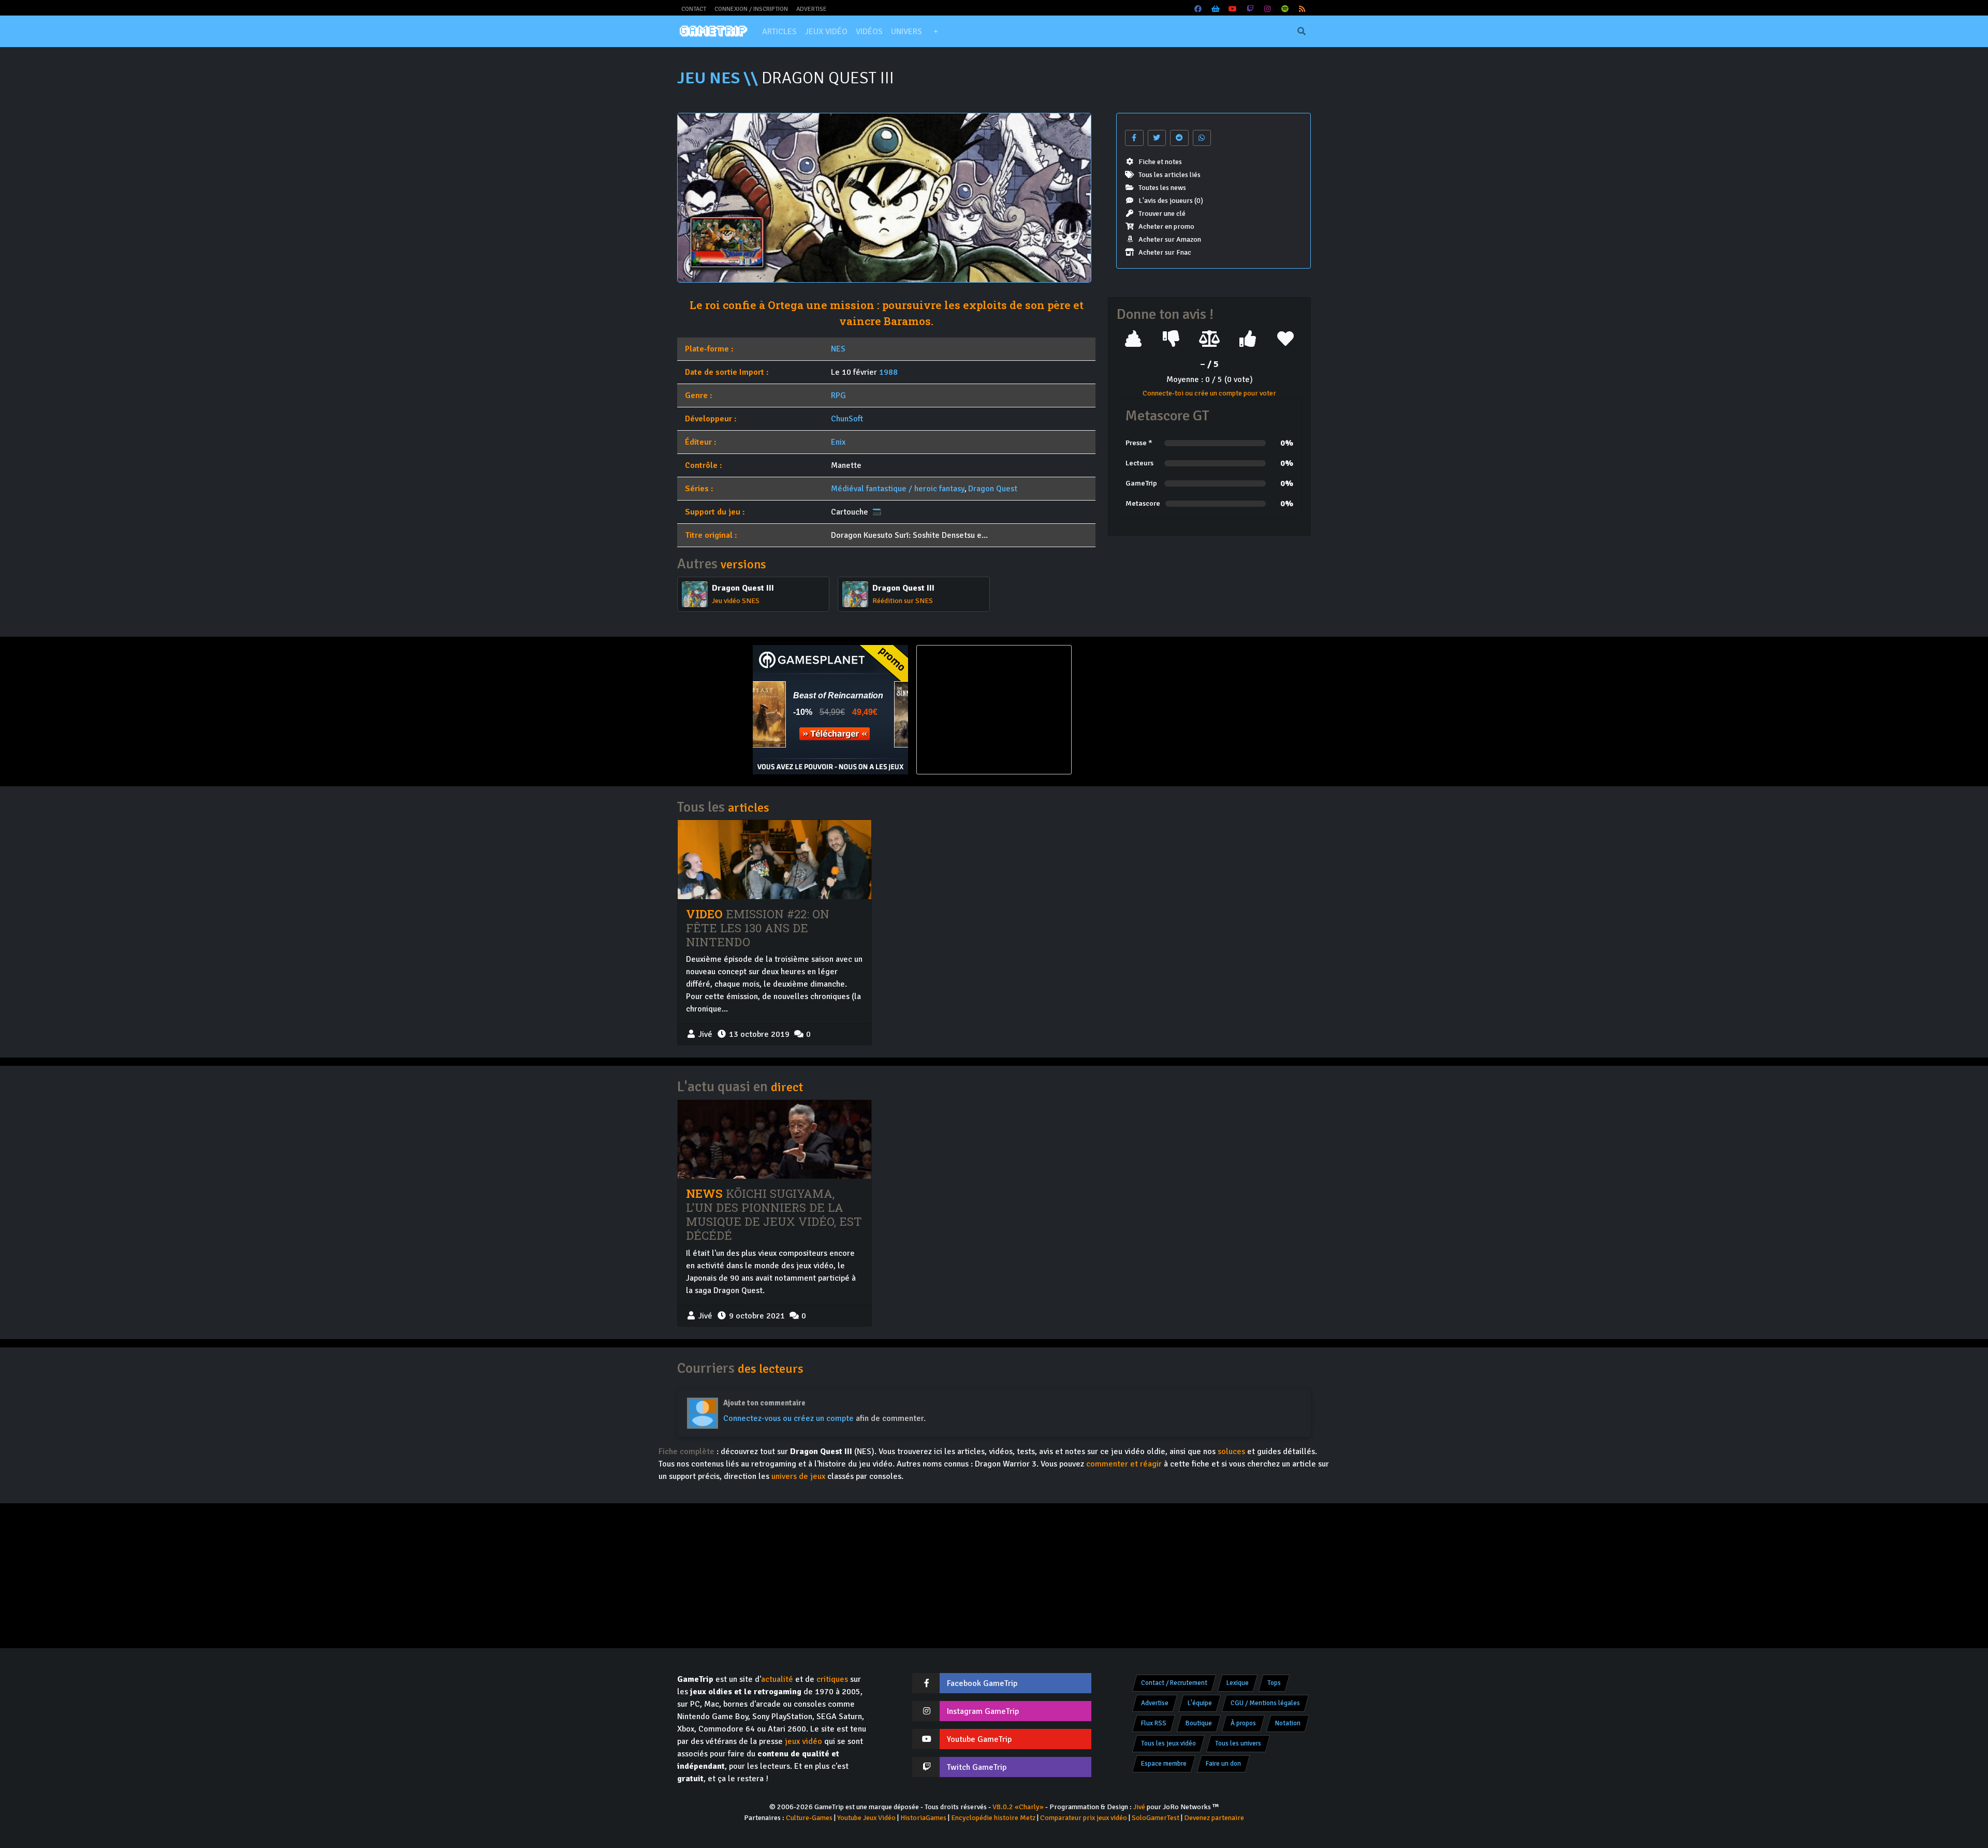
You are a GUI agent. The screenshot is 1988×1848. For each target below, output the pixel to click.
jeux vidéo (803, 1741)
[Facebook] (1198, 9)
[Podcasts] (1285, 9)
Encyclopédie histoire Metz (993, 1818)
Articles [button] (779, 32)
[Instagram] (1268, 9)
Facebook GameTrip (982, 1683)
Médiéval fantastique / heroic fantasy (898, 489)
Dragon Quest (993, 489)
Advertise (812, 9)
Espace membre (1164, 1764)
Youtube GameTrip (979, 1739)
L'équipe (1200, 1703)
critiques (832, 1679)
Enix (838, 442)
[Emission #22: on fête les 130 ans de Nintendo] (774, 859)
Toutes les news (1162, 188)
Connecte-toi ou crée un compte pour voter (1209, 393)
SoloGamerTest (1156, 1818)
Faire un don (1223, 1764)
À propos (1243, 1723)
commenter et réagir (1124, 1464)
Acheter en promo (1166, 226)
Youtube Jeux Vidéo (866, 1818)
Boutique (1199, 1723)
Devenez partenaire (1214, 1818)
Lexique (1238, 1683)
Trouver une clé (1162, 214)
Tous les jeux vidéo (1168, 1743)
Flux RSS (1154, 1723)
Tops (1274, 1683)
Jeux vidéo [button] (826, 32)
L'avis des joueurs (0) (1171, 201)
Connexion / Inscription (751, 9)
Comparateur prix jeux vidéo (1084, 1818)
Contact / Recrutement (1174, 1683)
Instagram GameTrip (983, 1711)
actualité (777, 1679)
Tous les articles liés (1170, 175)
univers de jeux (798, 1476)
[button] (935, 32)
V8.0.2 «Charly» (1018, 1807)
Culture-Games (809, 1818)
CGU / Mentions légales (1265, 1703)
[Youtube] (1233, 9)
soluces (1231, 1451)
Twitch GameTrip (977, 1767)
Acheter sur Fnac (1165, 252)
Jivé (1139, 1807)
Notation (1288, 1723)
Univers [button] (907, 32)
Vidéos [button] (869, 32)
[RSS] (1303, 9)
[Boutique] (1216, 9)
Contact (694, 9)
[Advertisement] (1158, 710)
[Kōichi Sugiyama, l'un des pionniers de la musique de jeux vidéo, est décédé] (774, 1139)
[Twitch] (1250, 9)
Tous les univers (1238, 1743)
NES (838, 349)
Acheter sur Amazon (1170, 239)
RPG (838, 395)
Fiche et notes (1160, 162)
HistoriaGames (923, 1818)
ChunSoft (847, 419)
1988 (888, 372)
